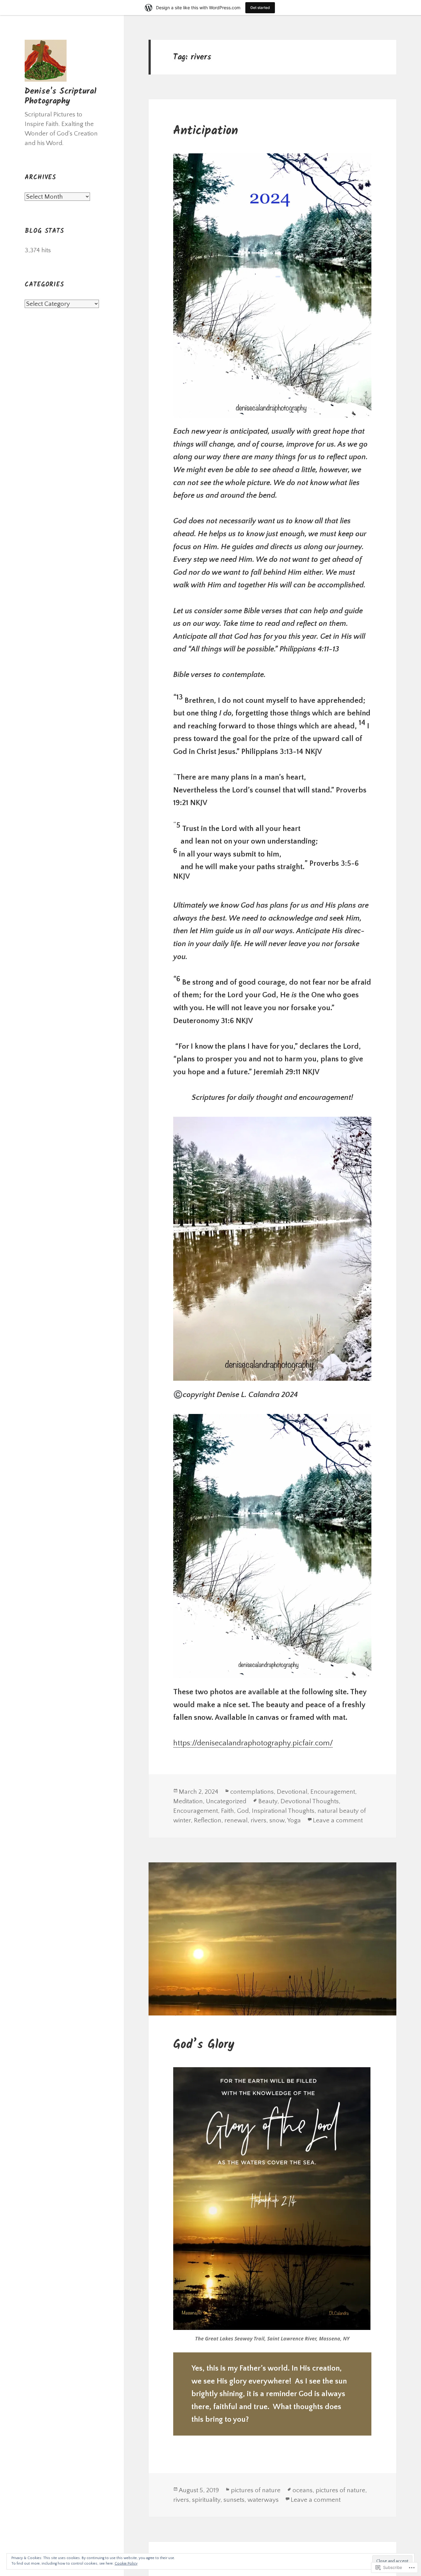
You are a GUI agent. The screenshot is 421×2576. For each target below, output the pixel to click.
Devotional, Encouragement (316, 1792)
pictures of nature (256, 2490)
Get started (260, 8)
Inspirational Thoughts (283, 1811)
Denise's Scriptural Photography (61, 96)
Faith (227, 1811)
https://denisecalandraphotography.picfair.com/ (253, 1743)
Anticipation (206, 131)
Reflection (208, 1820)
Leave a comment (338, 1820)
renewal (236, 1820)
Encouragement (196, 1811)
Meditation (188, 1801)
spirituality (206, 2500)
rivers (258, 1820)
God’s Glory (204, 2045)
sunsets (234, 2500)
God (243, 1811)
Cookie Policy (126, 2564)
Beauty (268, 1801)
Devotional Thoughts (310, 1801)
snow (277, 1820)
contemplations (252, 1792)
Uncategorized (226, 1801)
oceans (302, 2490)
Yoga (294, 1820)
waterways (263, 2500)
